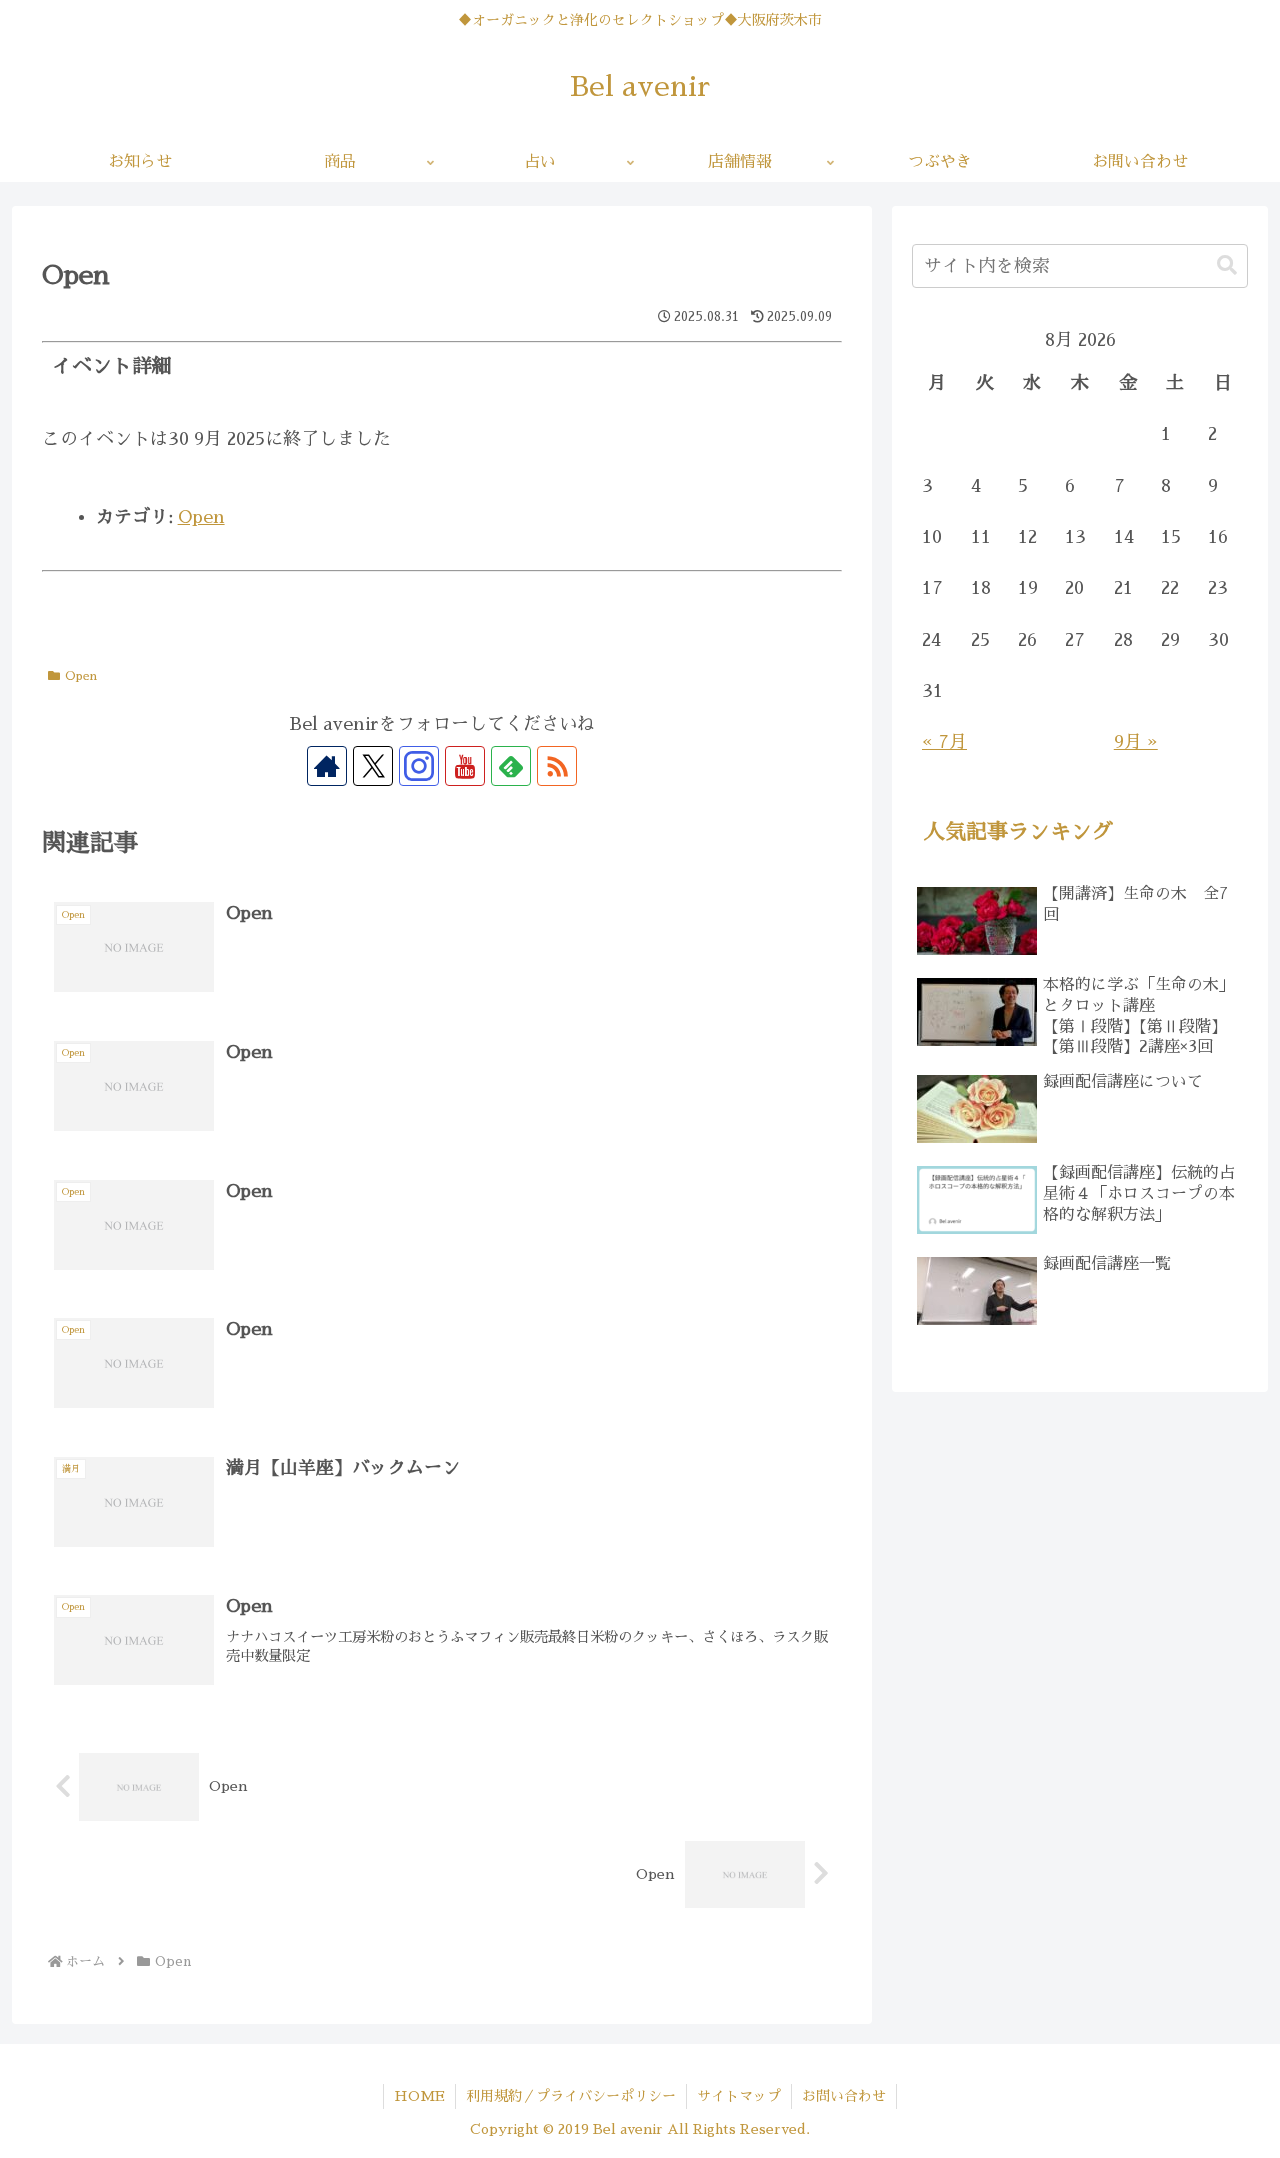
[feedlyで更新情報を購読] (511, 766)
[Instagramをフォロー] (419, 766)
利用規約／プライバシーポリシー (571, 2096)
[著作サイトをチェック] (327, 766)
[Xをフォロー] (373, 766)
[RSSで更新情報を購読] (557, 766)
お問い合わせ (844, 2096)
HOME (419, 2096)
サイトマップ (739, 2096)
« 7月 (944, 742)
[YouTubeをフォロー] (465, 766)
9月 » (1136, 742)
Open (201, 517)
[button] (1227, 265)
